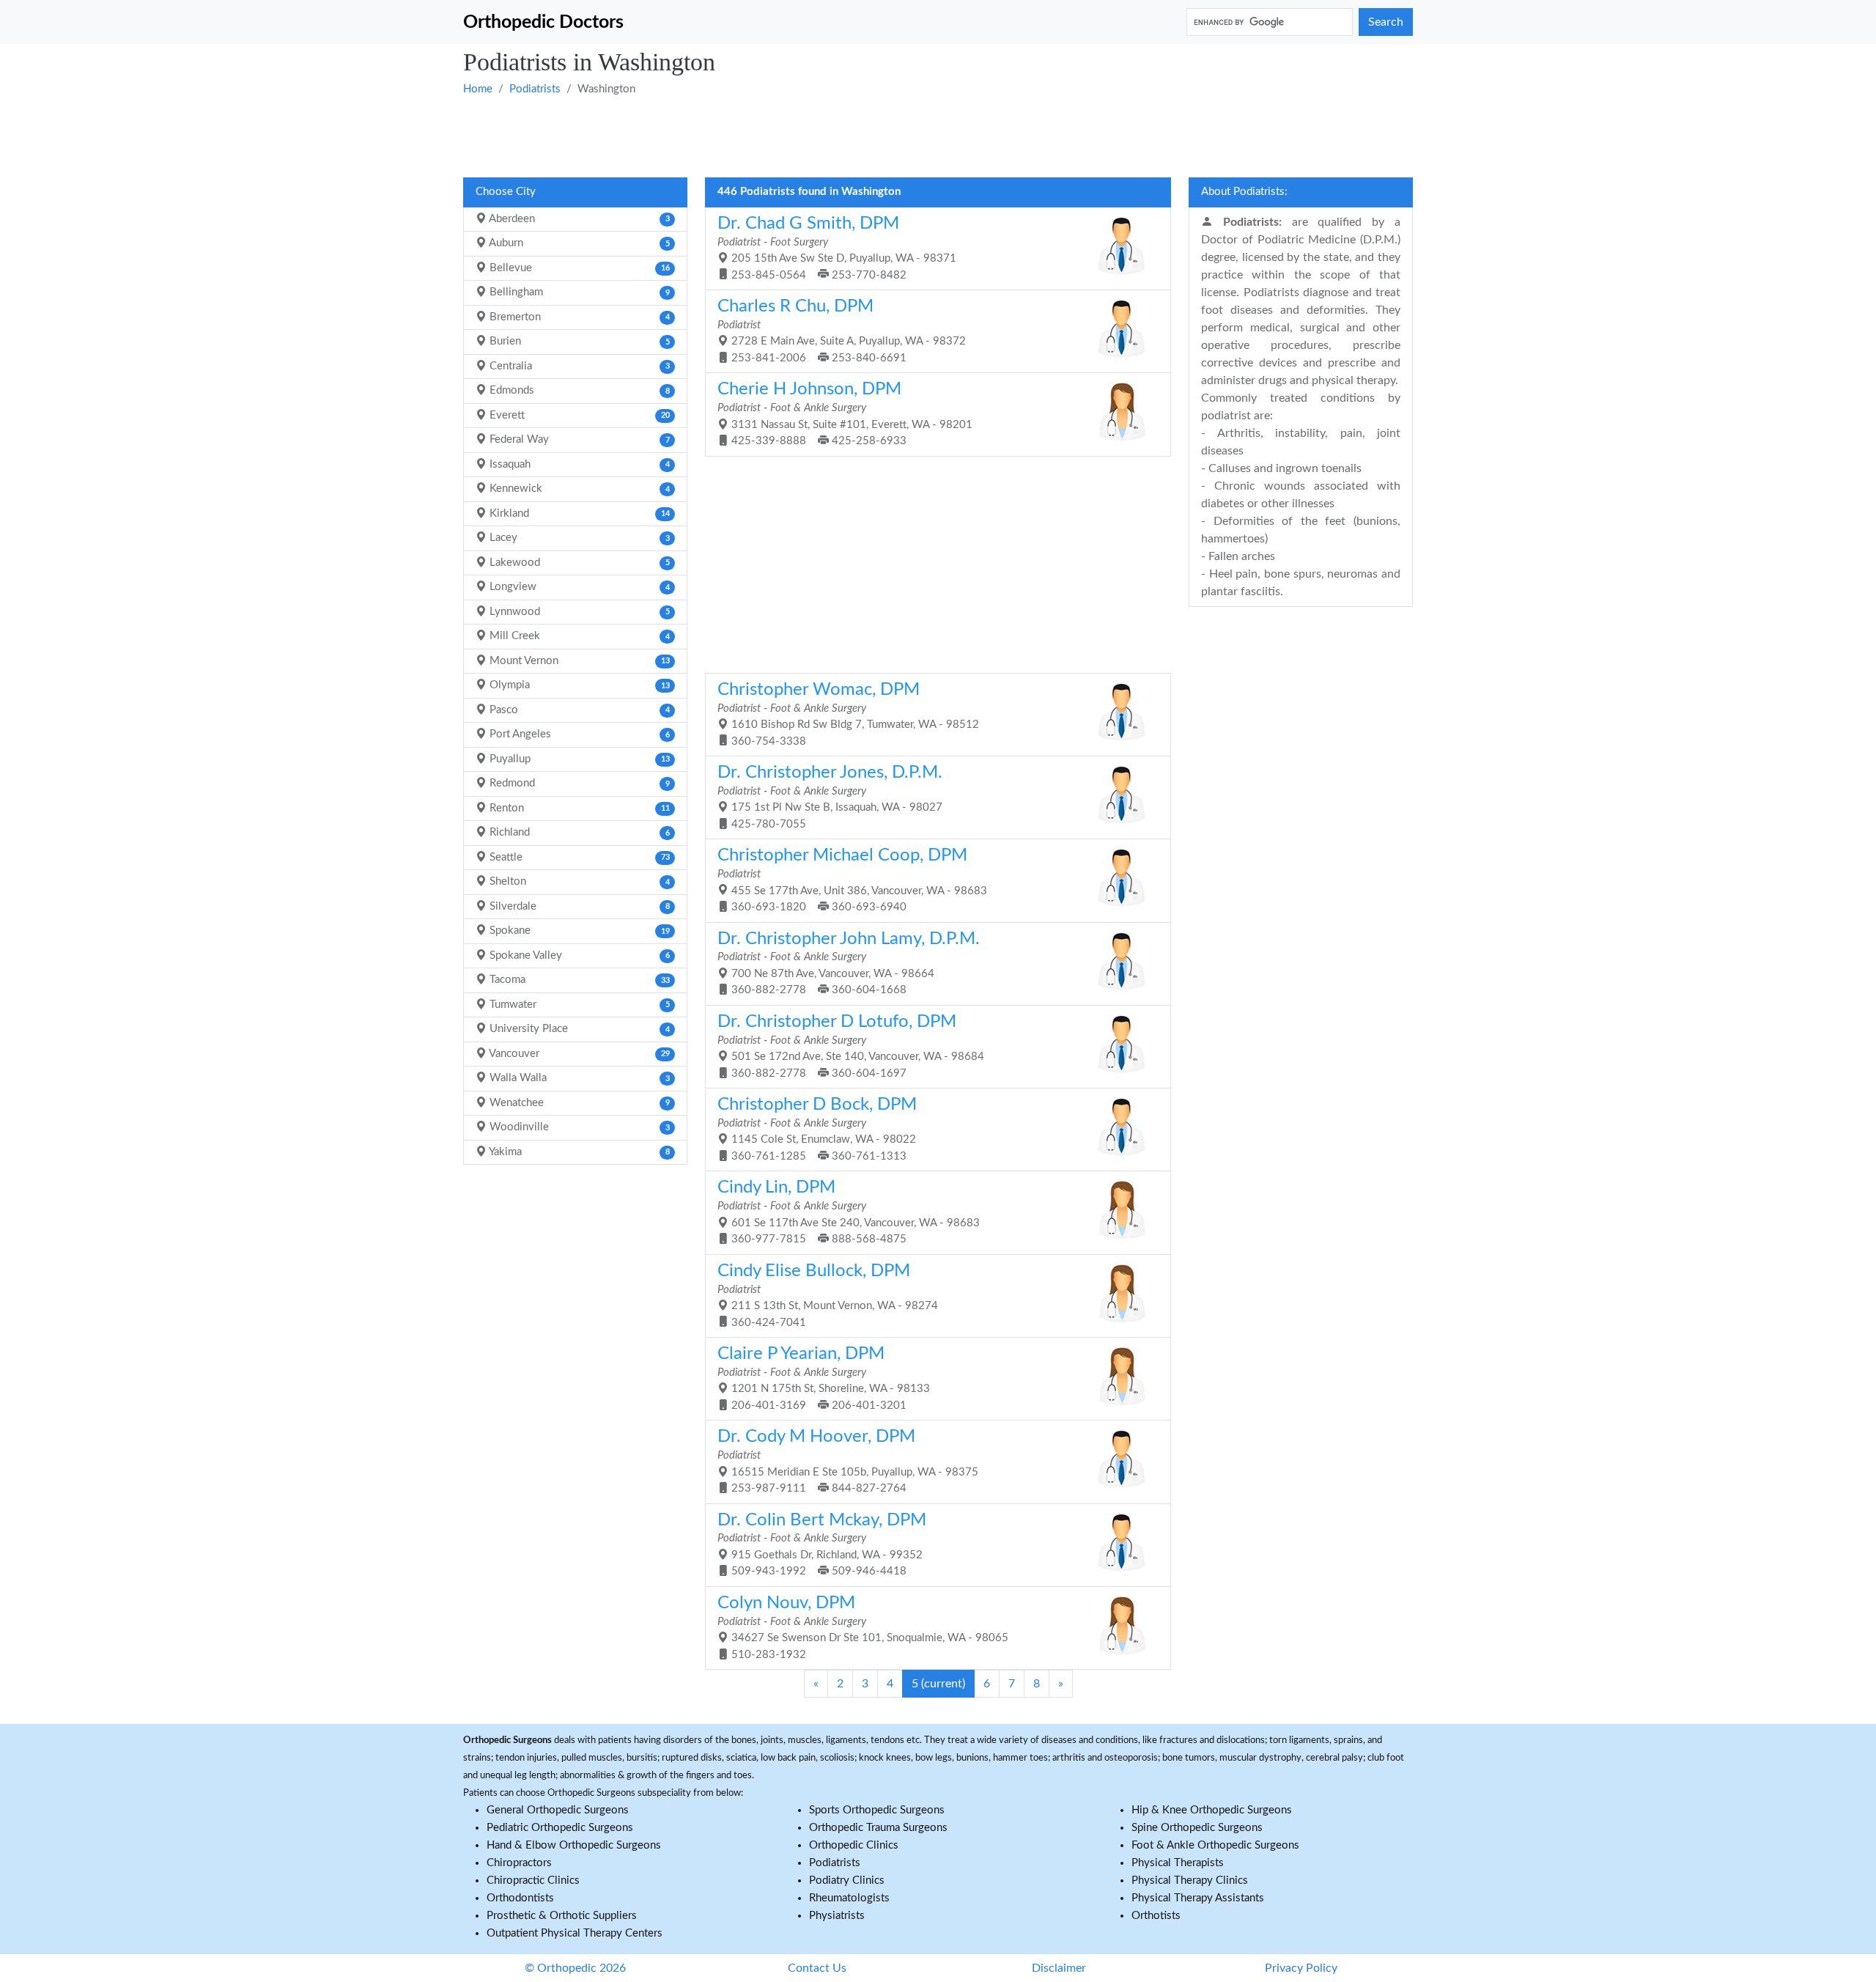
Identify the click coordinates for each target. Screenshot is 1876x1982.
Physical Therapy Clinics (1190, 1880)
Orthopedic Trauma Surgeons (878, 1828)
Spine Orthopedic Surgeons (1197, 1828)
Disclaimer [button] (1059, 1968)
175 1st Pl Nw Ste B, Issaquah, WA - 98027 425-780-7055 (830, 797)
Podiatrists (535, 89)
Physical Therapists (1178, 1863)
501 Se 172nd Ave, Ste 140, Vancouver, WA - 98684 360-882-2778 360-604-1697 (851, 1046)
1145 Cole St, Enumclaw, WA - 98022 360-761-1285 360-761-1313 (817, 1129)
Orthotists (1156, 1916)
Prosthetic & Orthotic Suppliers (562, 1916)
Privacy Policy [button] (1301, 1968)
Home (478, 89)
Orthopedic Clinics (854, 1845)
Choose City (506, 192)
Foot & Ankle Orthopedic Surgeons (1215, 1845)
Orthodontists (520, 1898)
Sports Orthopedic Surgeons (877, 1810)
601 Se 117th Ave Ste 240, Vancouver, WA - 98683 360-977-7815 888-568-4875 (849, 1212)
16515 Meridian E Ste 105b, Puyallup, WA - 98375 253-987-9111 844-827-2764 (848, 1461)
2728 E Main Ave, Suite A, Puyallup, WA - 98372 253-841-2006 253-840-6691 (842, 331)
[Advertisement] (903, 136)
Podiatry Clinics (847, 1880)
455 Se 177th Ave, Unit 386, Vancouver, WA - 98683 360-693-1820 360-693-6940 (852, 880)
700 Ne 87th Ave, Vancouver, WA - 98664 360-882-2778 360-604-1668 (849, 963)
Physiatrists (837, 1916)
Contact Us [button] (817, 1968)
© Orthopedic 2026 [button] (575, 1968)
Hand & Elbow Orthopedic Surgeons (574, 1845)
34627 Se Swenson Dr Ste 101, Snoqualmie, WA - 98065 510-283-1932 (863, 1627)
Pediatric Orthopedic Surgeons (560, 1828)
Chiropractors (519, 1863)
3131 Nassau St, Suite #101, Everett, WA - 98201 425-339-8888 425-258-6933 (845, 413)
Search (1386, 22)
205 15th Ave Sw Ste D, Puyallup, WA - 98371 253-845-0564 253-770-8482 (837, 248)
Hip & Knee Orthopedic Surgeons (1212, 1810)
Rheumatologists (849, 1898)
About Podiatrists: (1244, 192)
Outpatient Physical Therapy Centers (575, 1933)
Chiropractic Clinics (533, 1880)
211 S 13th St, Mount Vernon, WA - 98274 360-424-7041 (828, 1295)
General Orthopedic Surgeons (558, 1810)
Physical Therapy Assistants (1198, 1898)
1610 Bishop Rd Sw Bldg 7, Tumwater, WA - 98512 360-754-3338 (848, 714)
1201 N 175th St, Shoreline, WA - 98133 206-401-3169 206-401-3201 (824, 1378)
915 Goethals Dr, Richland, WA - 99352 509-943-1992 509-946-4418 (822, 1544)
